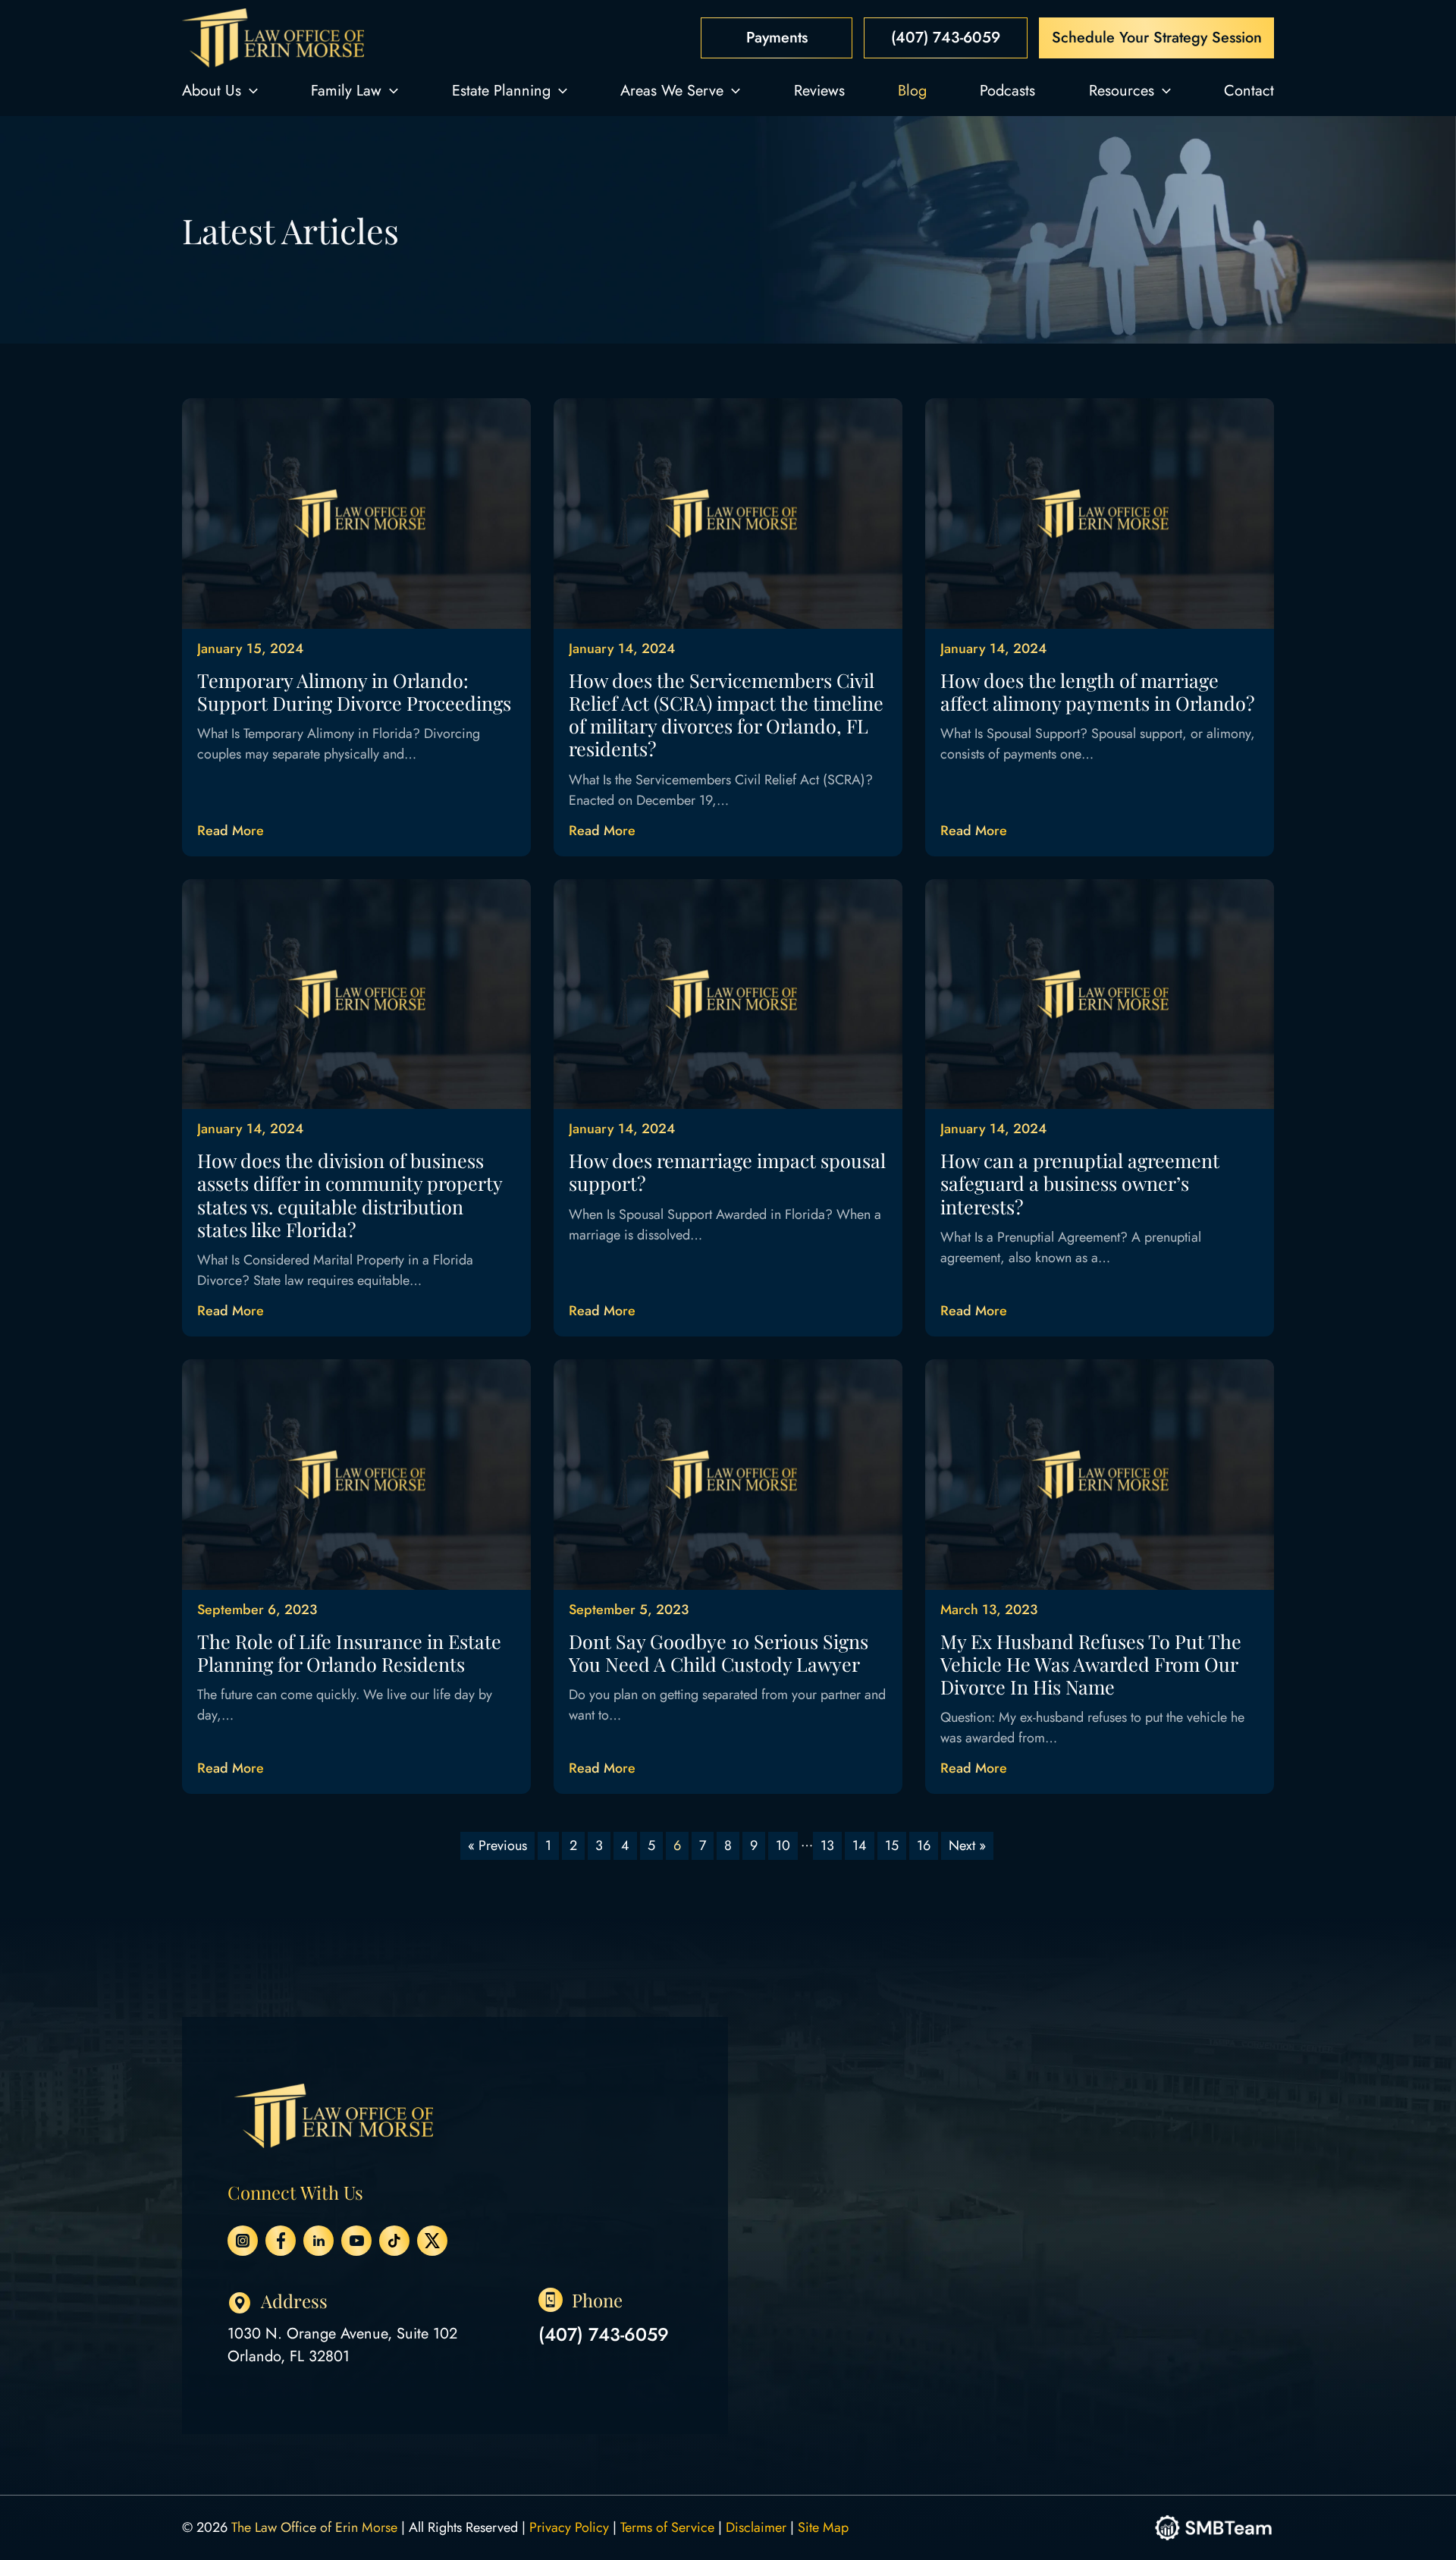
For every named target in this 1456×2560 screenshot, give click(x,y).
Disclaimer (756, 2527)
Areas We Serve (672, 91)
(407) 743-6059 (946, 38)
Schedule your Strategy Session (1157, 38)
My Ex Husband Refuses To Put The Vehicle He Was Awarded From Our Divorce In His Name (1091, 1664)
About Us (212, 91)
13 (827, 1845)
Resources (1122, 91)
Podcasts (1007, 91)
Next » (967, 1845)
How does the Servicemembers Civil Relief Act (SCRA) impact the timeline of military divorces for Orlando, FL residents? (726, 715)
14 (860, 1845)
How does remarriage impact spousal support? (727, 1172)
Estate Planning (501, 91)
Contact (1249, 91)
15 (892, 1845)
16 (924, 1845)
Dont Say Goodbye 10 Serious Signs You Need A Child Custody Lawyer (719, 1652)
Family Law (346, 91)
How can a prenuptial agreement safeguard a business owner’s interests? (1080, 1183)
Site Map (823, 2527)
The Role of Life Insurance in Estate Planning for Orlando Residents (349, 1652)
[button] (249, 91)
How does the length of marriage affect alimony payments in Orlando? (1098, 691)
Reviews (819, 91)
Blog (912, 91)
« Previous (497, 1845)
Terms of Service (667, 2527)
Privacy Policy (569, 2527)
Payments (777, 38)
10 (783, 1845)
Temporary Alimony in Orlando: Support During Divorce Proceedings (354, 691)
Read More (231, 831)
